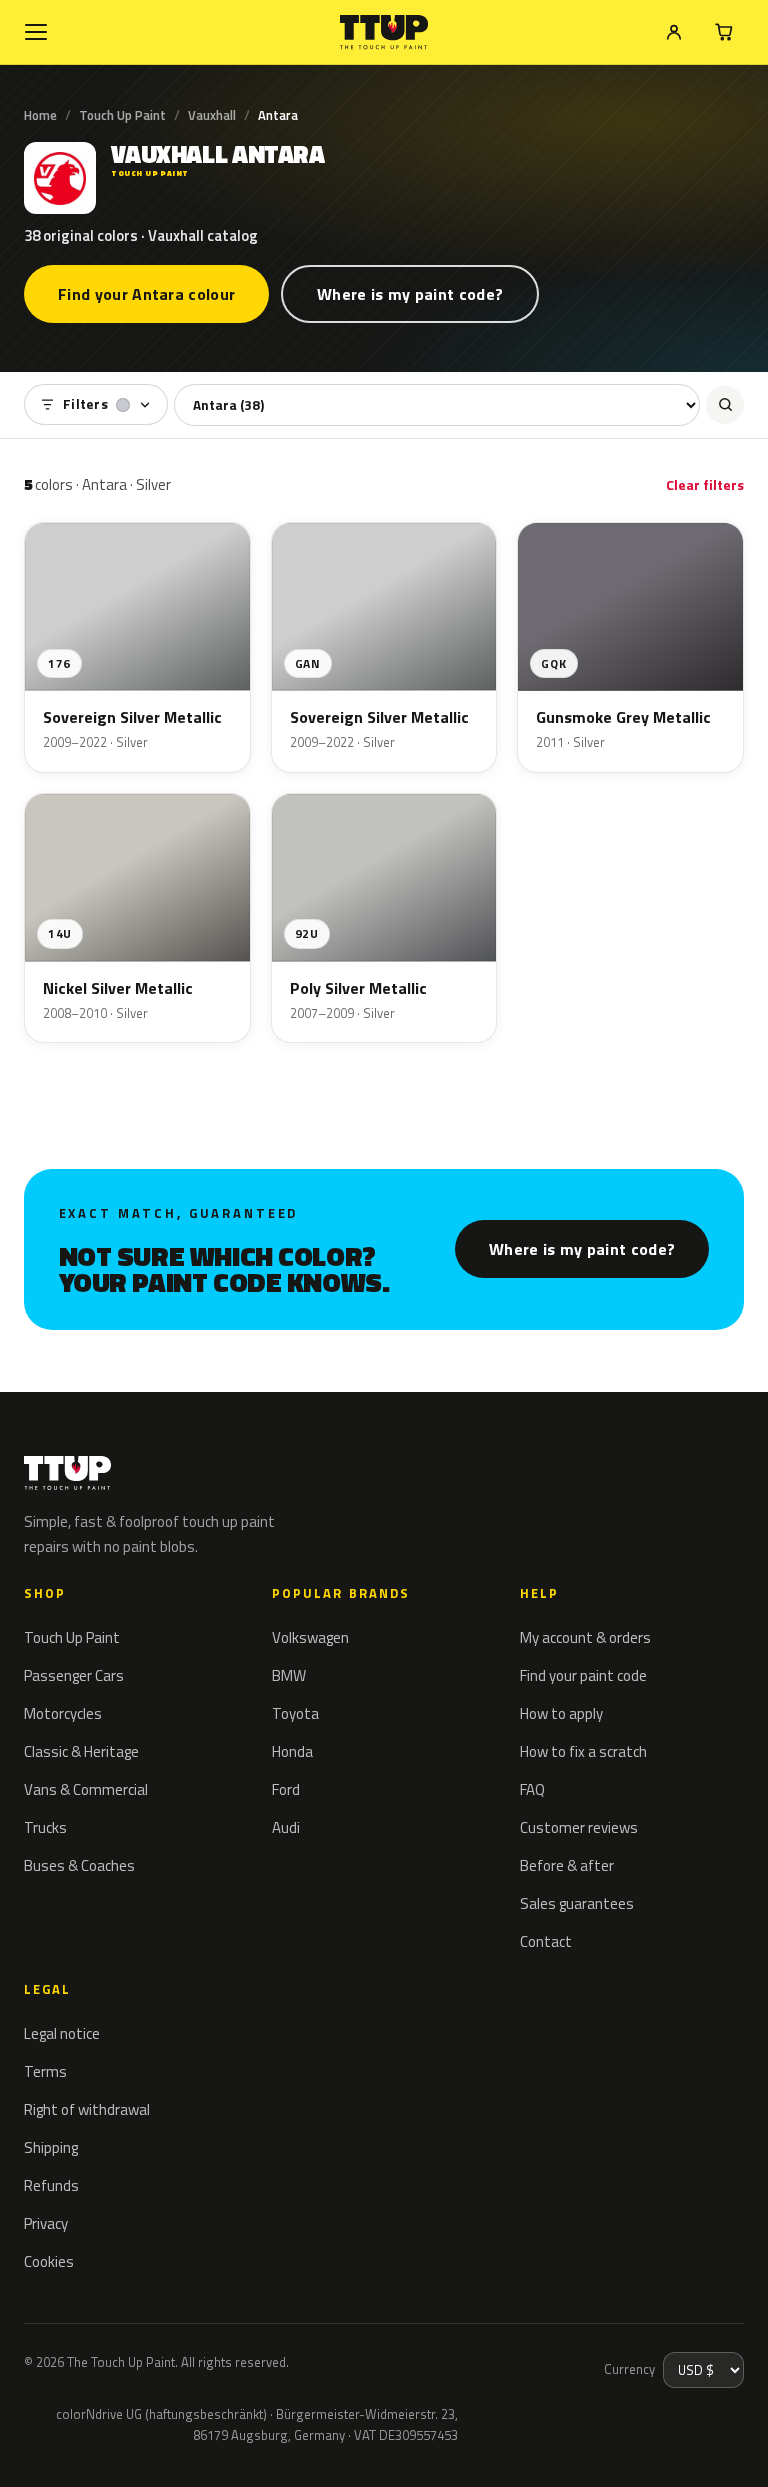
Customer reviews (579, 1827)
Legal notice (62, 2033)
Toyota (295, 1713)
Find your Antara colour (146, 294)
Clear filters (705, 484)
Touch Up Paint (122, 115)
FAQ (532, 1789)
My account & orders (585, 1637)
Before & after (567, 1865)
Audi (286, 1827)
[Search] (725, 405)
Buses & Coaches (79, 1865)
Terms (45, 2071)
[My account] (674, 32)
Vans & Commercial (86, 1789)
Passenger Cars (74, 1675)
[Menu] (36, 32)
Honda (292, 1751)
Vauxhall (212, 115)
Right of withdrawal (87, 2109)
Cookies (49, 2261)
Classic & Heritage (81, 1751)
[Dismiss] (88, 2445)
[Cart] (724, 32)
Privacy (46, 2223)
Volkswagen (310, 1637)
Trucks (45, 1827)
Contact (546, 1941)
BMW (289, 1675)
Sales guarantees (577, 1903)
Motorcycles (63, 1713)
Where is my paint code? (410, 294)
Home (40, 115)
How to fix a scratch (583, 1751)
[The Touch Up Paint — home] (384, 32)
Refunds (51, 2185)
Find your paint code (583, 1675)
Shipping (51, 2147)
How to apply (561, 1713)
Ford (286, 1789)
